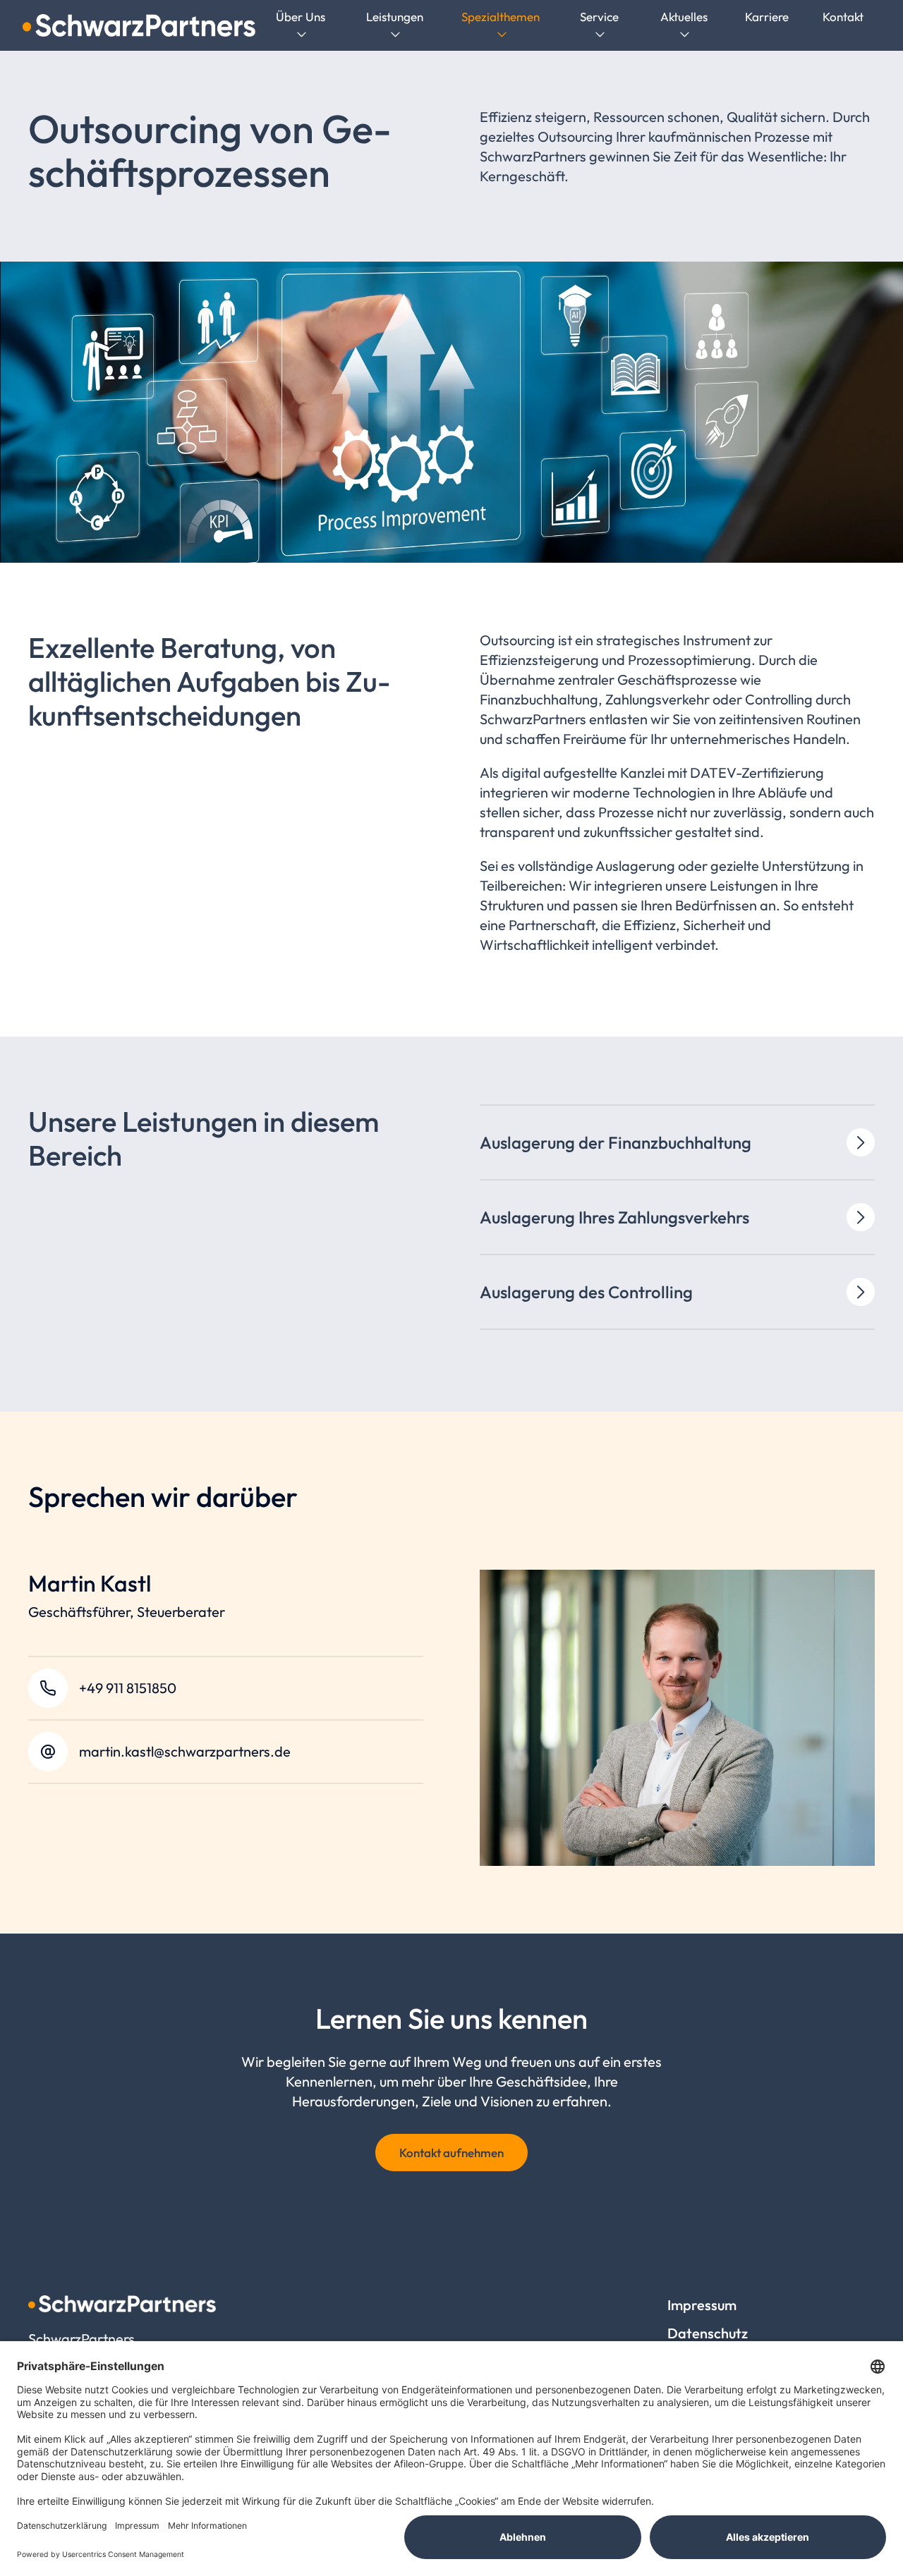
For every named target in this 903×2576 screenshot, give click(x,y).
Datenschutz (708, 2333)
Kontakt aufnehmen (451, 2153)
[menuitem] (301, 26)
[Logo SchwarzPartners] (139, 25)
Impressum (702, 2305)
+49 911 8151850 (128, 1688)
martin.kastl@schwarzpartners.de (185, 1751)
